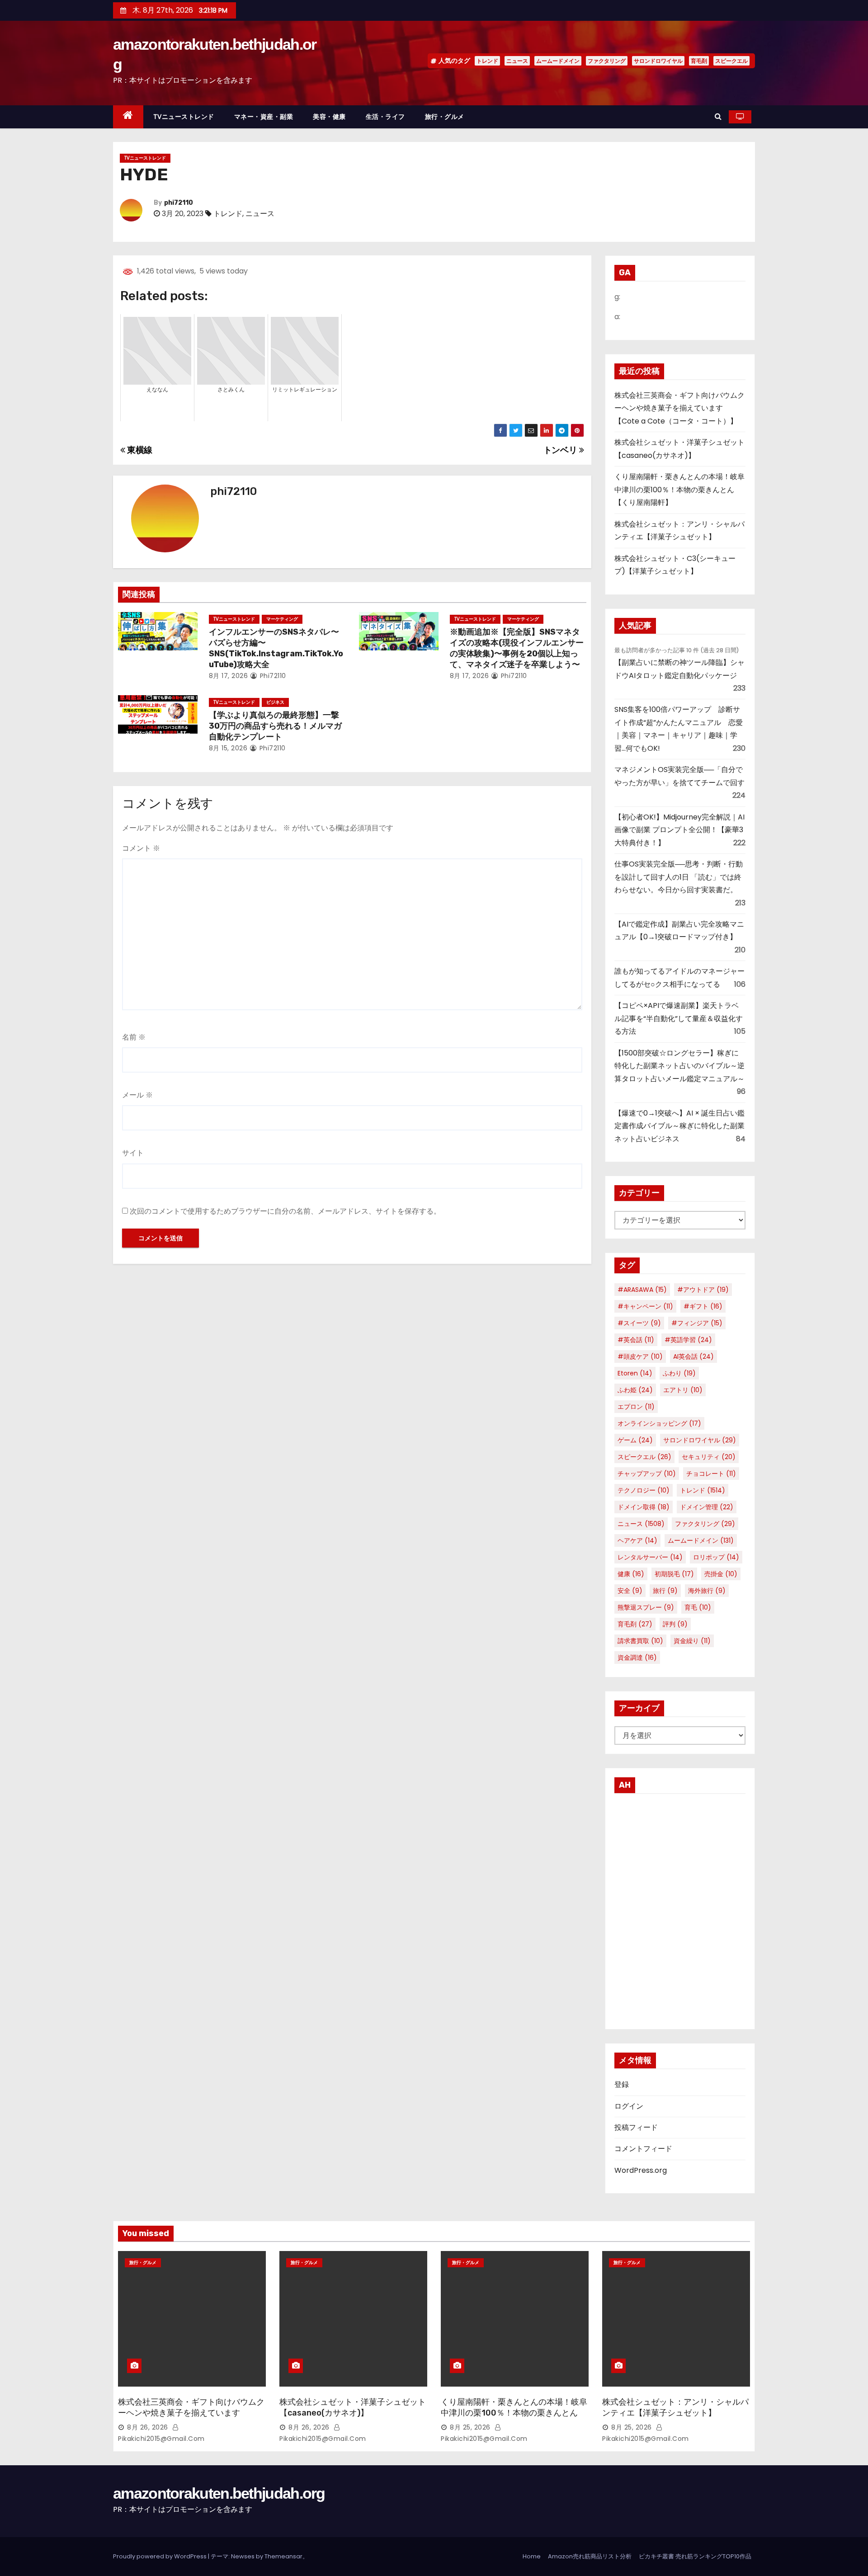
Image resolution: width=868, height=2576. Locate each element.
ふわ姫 (635, 1390)
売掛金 (721, 1574)
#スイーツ (639, 1323)
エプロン (636, 1407)
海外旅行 (707, 1591)
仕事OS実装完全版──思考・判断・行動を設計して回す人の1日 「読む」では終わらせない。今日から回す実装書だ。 (679, 877)
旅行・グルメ (445, 117)
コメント (141, 848)
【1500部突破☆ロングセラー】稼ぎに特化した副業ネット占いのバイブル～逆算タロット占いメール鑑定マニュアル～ (679, 1066)
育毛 (698, 1607)
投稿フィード (636, 2127)
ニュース (517, 61)
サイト (133, 1153)
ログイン (629, 2106)
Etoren (635, 1373)
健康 (631, 1574)
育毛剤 (699, 61)
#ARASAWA (642, 1290)
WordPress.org (641, 2170)
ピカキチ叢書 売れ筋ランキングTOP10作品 (695, 2556)
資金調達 (637, 1658)
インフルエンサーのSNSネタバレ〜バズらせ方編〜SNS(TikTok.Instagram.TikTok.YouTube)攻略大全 (276, 648)
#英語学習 (688, 1340)
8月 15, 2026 (228, 748)
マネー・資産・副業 (264, 117)
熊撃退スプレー (646, 1607)
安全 (630, 1591)
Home (532, 2556)
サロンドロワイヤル (658, 61)
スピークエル (731, 61)
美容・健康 (329, 117)
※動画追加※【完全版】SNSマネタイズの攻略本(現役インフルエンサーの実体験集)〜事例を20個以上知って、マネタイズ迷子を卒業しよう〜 (517, 648)
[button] (718, 116)
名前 (134, 1037)
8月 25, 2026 (470, 2427)
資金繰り (692, 1641)
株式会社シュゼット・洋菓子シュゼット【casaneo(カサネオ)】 (353, 2407)
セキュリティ (709, 1457)
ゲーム (635, 1440)
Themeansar (283, 2556)
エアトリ (683, 1390)
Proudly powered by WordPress (160, 2556)
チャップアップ (647, 1474)
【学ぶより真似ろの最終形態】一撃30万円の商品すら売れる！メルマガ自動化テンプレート (275, 726)
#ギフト (703, 1306)
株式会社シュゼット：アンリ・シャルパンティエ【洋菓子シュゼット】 (675, 2407)
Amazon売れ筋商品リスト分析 (590, 2556)
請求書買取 (640, 1641)
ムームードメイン (558, 61)
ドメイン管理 (707, 1507)
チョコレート (711, 1474)
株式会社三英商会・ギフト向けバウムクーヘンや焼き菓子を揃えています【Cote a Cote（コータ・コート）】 (679, 408)
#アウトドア (703, 1290)
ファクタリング (607, 61)
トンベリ (561, 450)
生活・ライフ (385, 117)
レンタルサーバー (650, 1557)
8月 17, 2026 (229, 676)
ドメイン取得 (644, 1507)
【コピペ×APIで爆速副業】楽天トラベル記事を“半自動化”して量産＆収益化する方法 (679, 1018)
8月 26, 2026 (148, 2427)
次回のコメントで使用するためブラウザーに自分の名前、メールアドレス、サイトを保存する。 (285, 1211)
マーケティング (282, 619)
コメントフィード (643, 2149)
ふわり (679, 1373)
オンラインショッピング (659, 1423)
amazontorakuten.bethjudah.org (219, 2493)
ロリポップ (716, 1557)
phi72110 (179, 203)
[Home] (128, 117)
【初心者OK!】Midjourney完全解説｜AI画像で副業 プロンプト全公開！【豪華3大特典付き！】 (679, 830)
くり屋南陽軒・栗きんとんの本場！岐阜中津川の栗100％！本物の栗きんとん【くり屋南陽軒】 (679, 490)
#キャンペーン (645, 1306)
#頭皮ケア (640, 1356)
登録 (622, 2084)
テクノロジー (644, 1490)
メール (137, 1095)
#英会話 (636, 1340)
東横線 (139, 450)
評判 (675, 1624)
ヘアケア (637, 1540)
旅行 (665, 1591)
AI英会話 (693, 1356)
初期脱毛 (674, 1574)
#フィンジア (697, 1323)
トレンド (487, 61)
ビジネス (275, 702)
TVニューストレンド (184, 117)
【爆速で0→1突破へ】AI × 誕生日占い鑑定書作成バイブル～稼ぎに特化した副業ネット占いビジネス (679, 1126)
